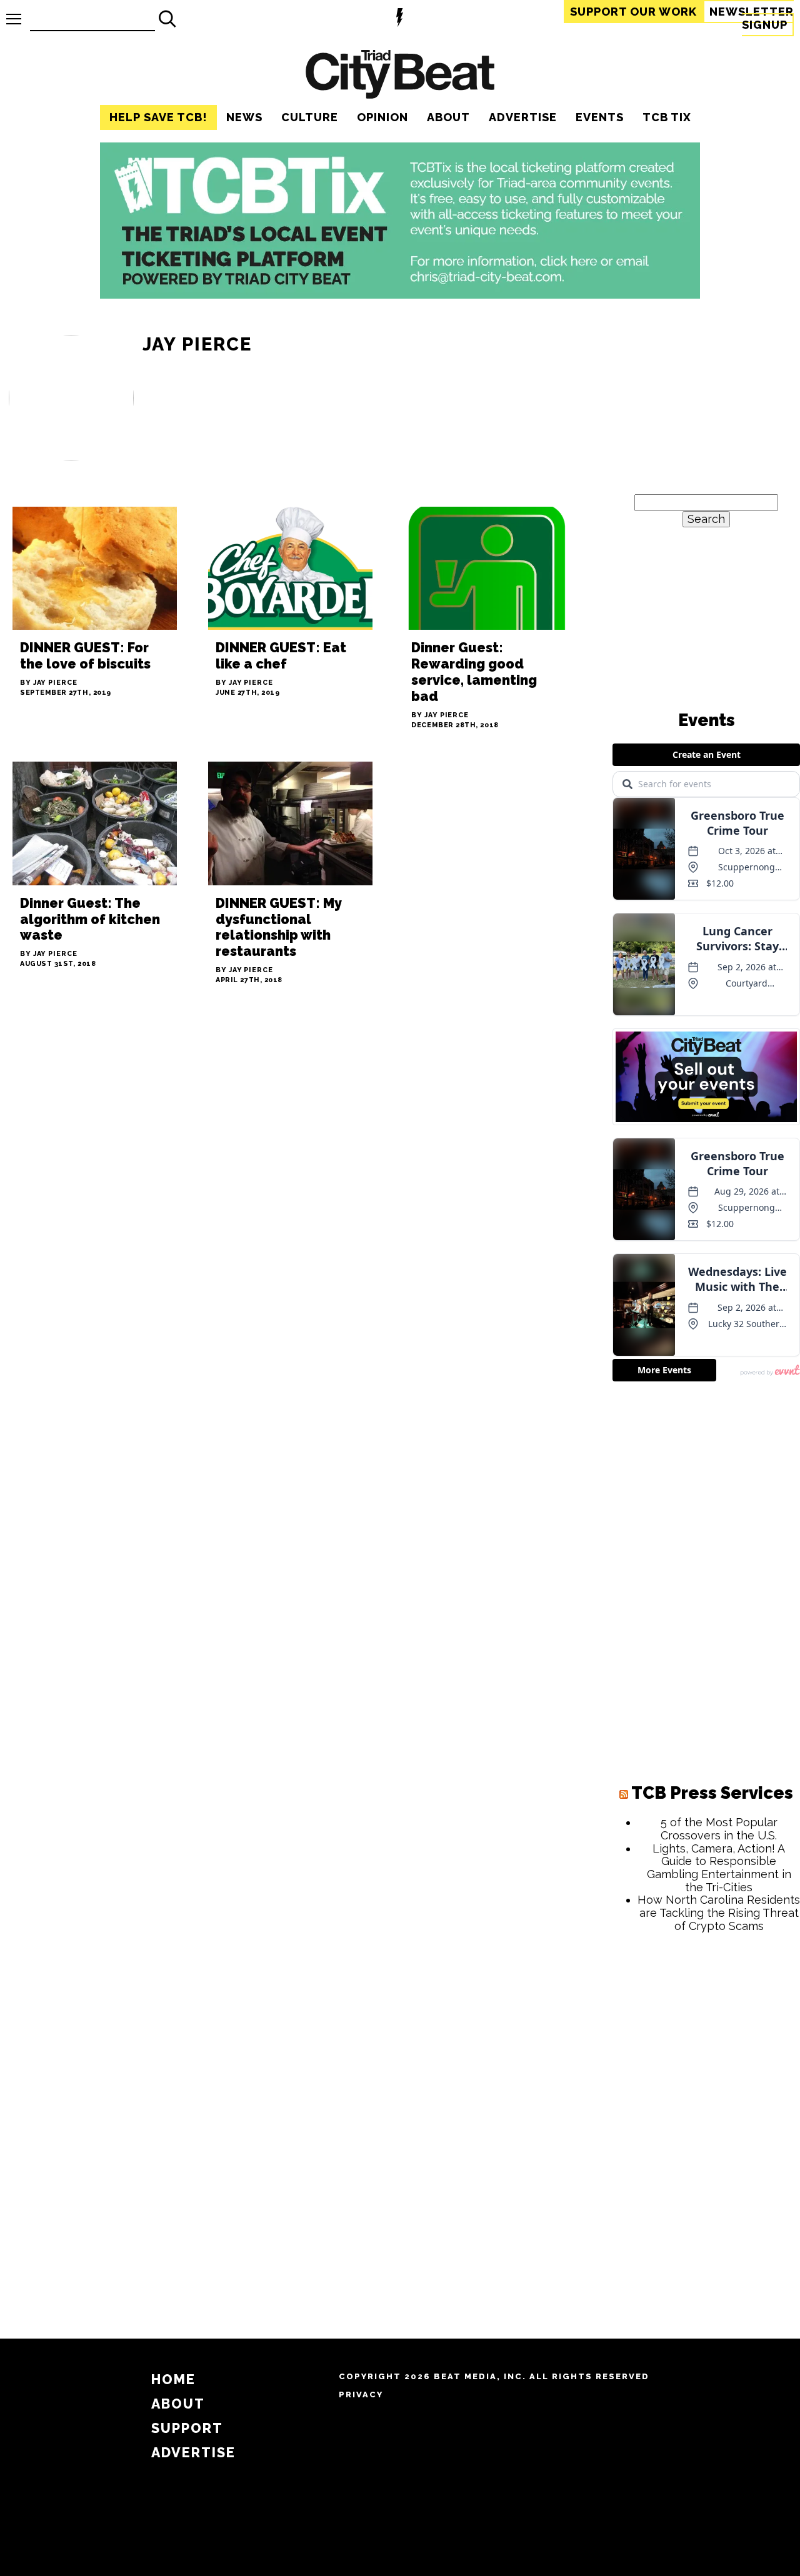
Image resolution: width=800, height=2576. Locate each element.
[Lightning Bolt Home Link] (400, 19)
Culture (310, 117)
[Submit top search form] (167, 19)
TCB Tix (667, 117)
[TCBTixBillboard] (400, 295)
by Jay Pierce (49, 683)
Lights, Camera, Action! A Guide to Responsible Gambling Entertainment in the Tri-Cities (719, 1868)
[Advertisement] (706, 2132)
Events (600, 117)
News (244, 117)
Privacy (361, 2394)
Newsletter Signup (752, 18)
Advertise (523, 117)
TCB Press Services (712, 1793)
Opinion (382, 117)
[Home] (400, 76)
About (448, 117)
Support (633, 12)
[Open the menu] (14, 19)
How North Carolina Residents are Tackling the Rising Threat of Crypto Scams (719, 1912)
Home (173, 2380)
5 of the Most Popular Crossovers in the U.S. (719, 1829)
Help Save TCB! (158, 117)
